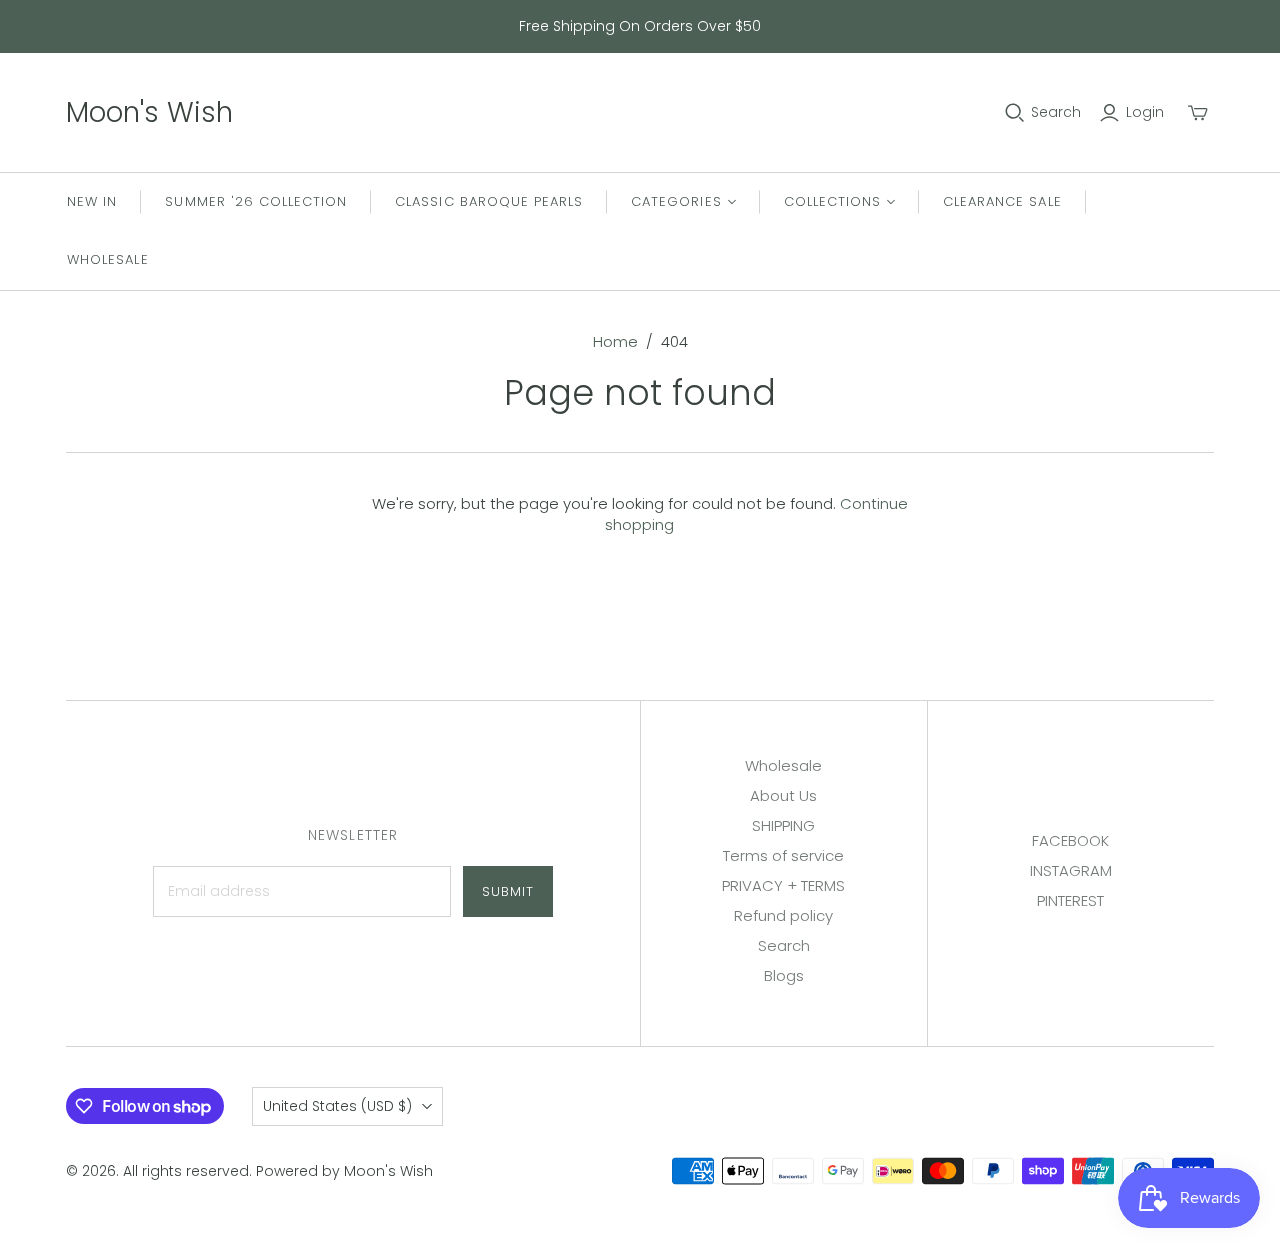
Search (1056, 112)
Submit (508, 891)
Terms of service (783, 855)
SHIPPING (783, 825)
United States (337, 1106)
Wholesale (107, 259)
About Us (783, 795)
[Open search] (1015, 113)
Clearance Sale (1002, 201)
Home (615, 341)
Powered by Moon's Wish (344, 1171)
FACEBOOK (1070, 840)
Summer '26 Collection (256, 201)
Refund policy (783, 915)
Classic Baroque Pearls (489, 201)
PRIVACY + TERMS (783, 885)
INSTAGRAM (1071, 870)
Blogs (784, 975)
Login (1145, 112)
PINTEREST (1070, 900)
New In (92, 201)
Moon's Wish (149, 112)
